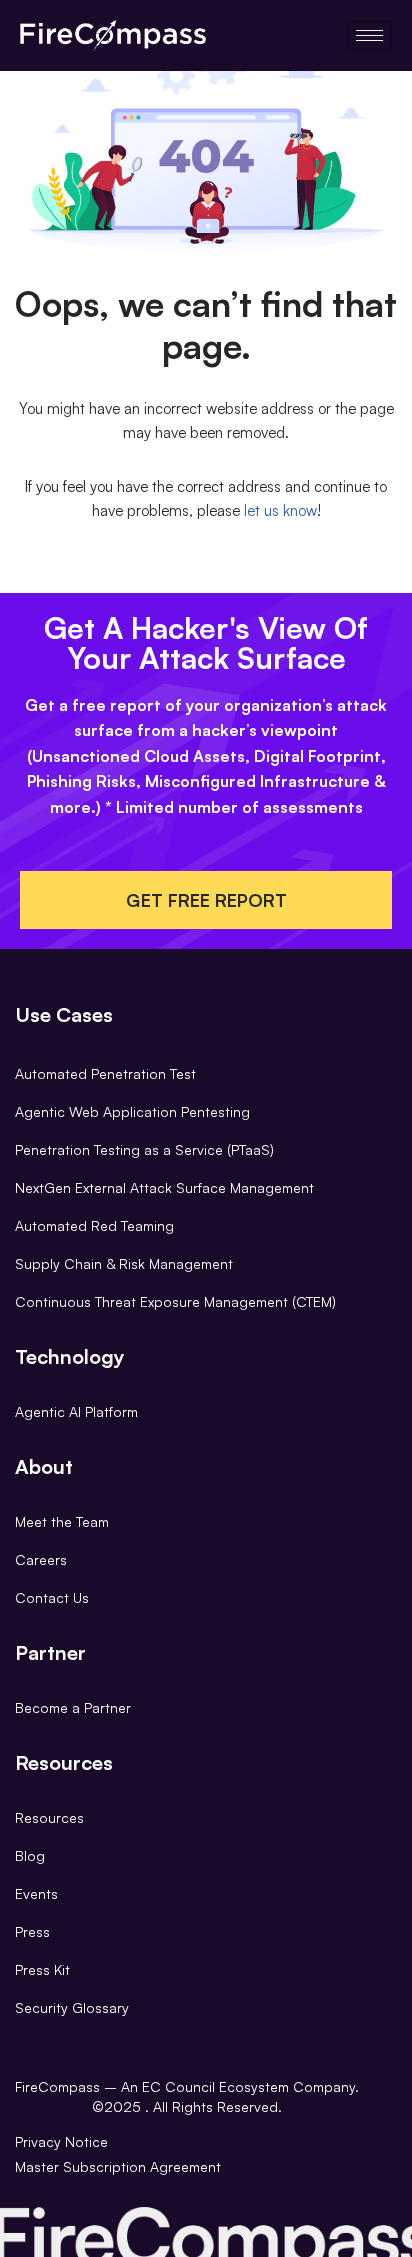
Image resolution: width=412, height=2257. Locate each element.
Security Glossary (72, 2007)
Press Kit (42, 1969)
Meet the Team (62, 1521)
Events (36, 1893)
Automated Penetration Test (105, 1073)
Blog (30, 1855)
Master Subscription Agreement (118, 2166)
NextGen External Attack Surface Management (164, 1187)
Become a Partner (73, 1707)
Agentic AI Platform (76, 1411)
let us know (280, 510)
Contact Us (52, 1597)
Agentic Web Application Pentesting (132, 1111)
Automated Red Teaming (94, 1225)
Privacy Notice (61, 2141)
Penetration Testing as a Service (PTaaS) (144, 1149)
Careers (41, 1559)
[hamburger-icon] (369, 35)
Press (32, 1931)
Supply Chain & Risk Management (124, 1263)
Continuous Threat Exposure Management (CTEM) (175, 1301)
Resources (49, 1817)
